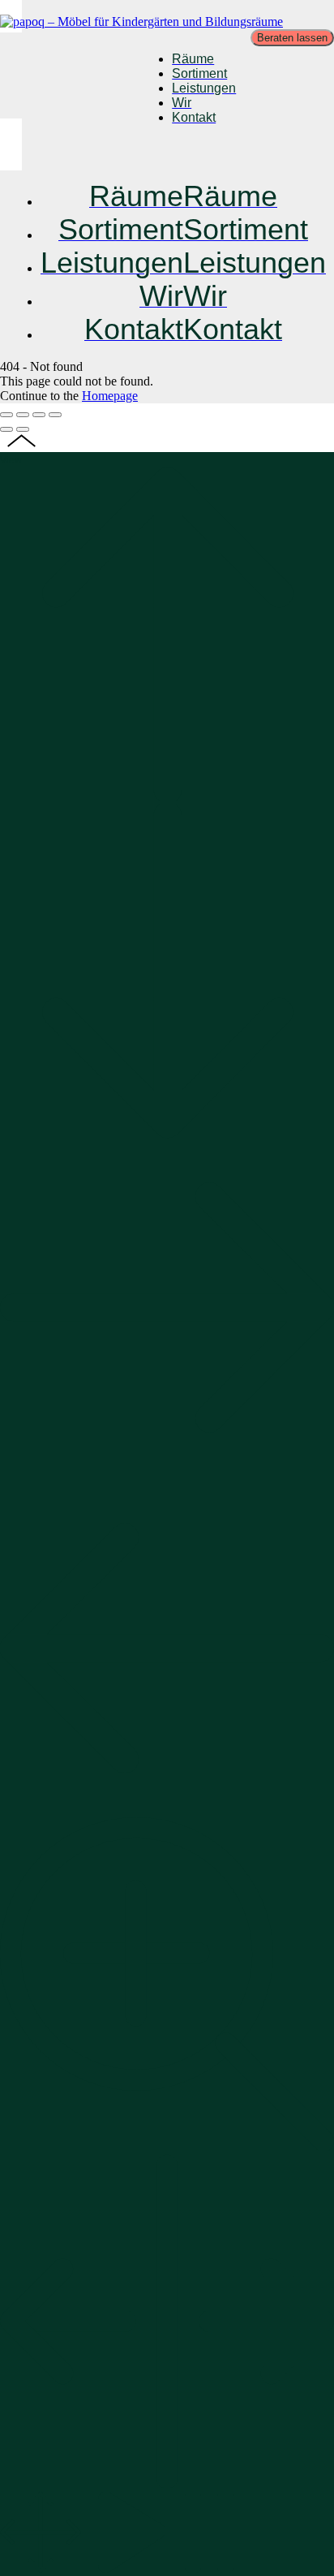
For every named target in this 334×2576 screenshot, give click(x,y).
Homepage (110, 396)
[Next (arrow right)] (23, 429)
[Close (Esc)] (6, 415)
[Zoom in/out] (55, 415)
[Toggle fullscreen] (39, 415)
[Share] (23, 415)
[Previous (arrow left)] (6, 429)
